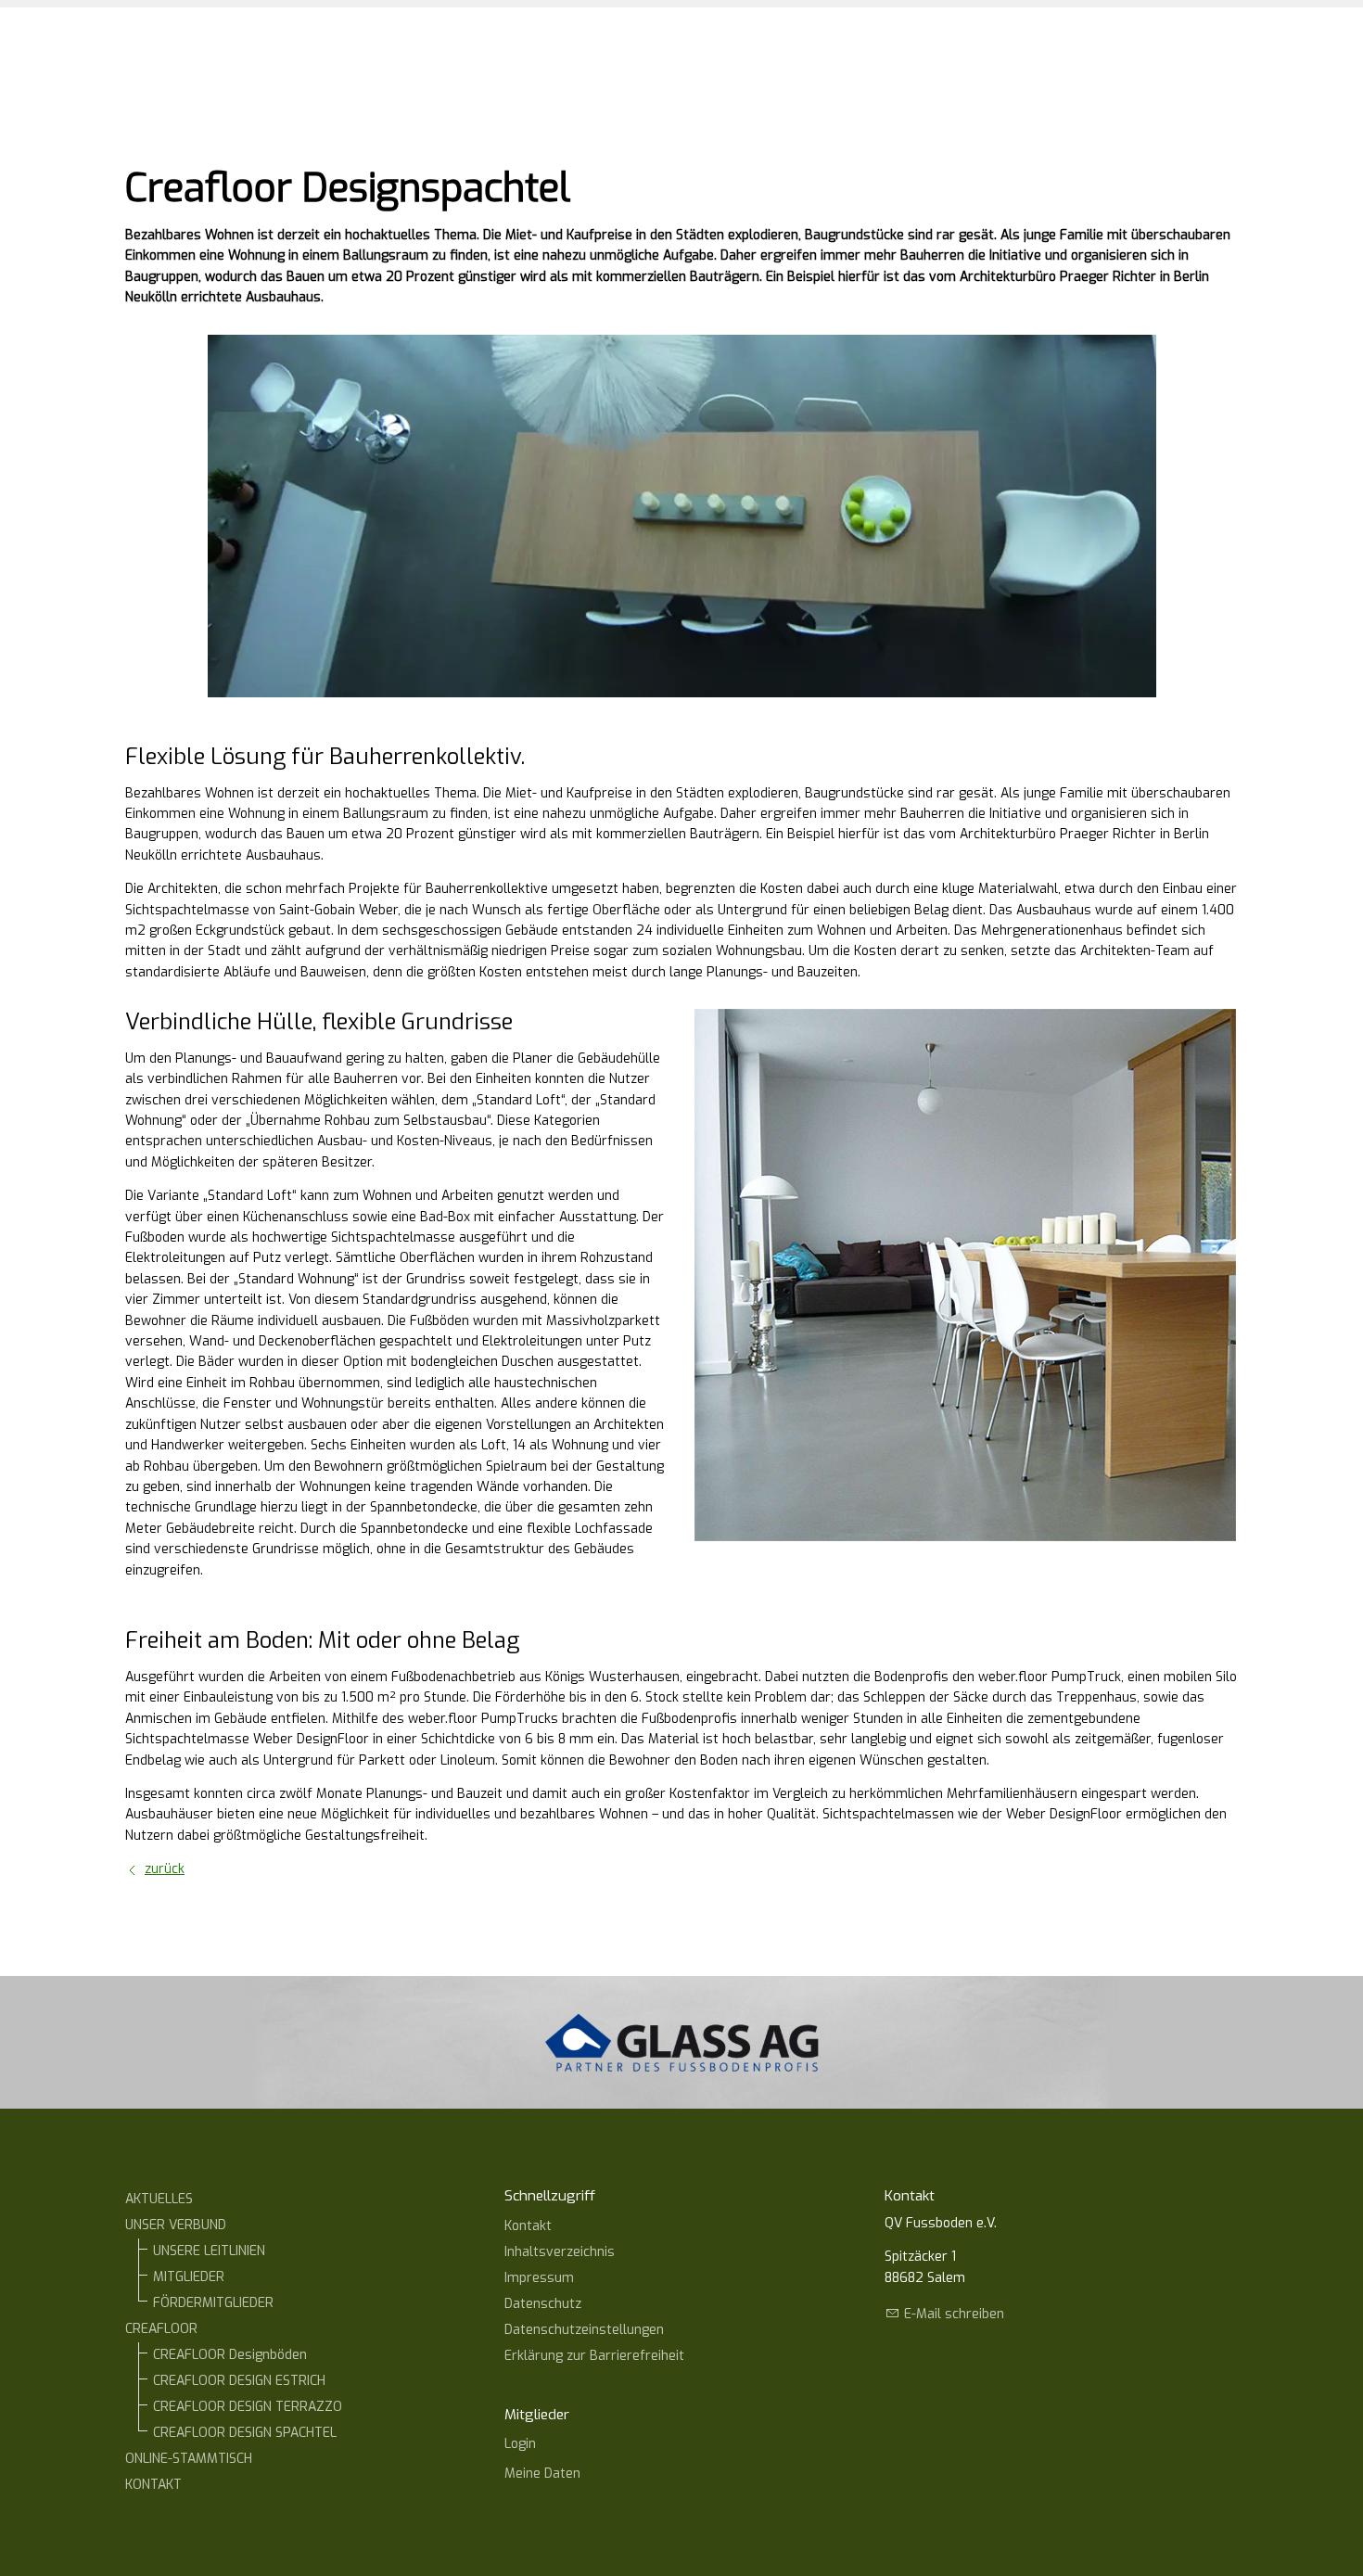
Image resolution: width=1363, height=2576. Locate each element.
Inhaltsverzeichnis (560, 2252)
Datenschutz (543, 2304)
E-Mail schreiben (954, 2314)
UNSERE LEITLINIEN (209, 2251)
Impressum (539, 2278)
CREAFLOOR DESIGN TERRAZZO (248, 2407)
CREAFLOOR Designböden (230, 2355)
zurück (165, 1869)
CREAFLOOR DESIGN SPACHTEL (245, 2433)
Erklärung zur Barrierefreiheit (594, 2356)
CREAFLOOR (161, 2329)
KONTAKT (153, 2485)
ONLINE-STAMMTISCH (189, 2459)
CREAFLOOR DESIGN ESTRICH (239, 2381)
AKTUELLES (159, 2199)
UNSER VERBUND (176, 2225)
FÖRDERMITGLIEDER (213, 2303)
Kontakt (528, 2226)
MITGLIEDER (189, 2277)
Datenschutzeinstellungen (584, 2330)
